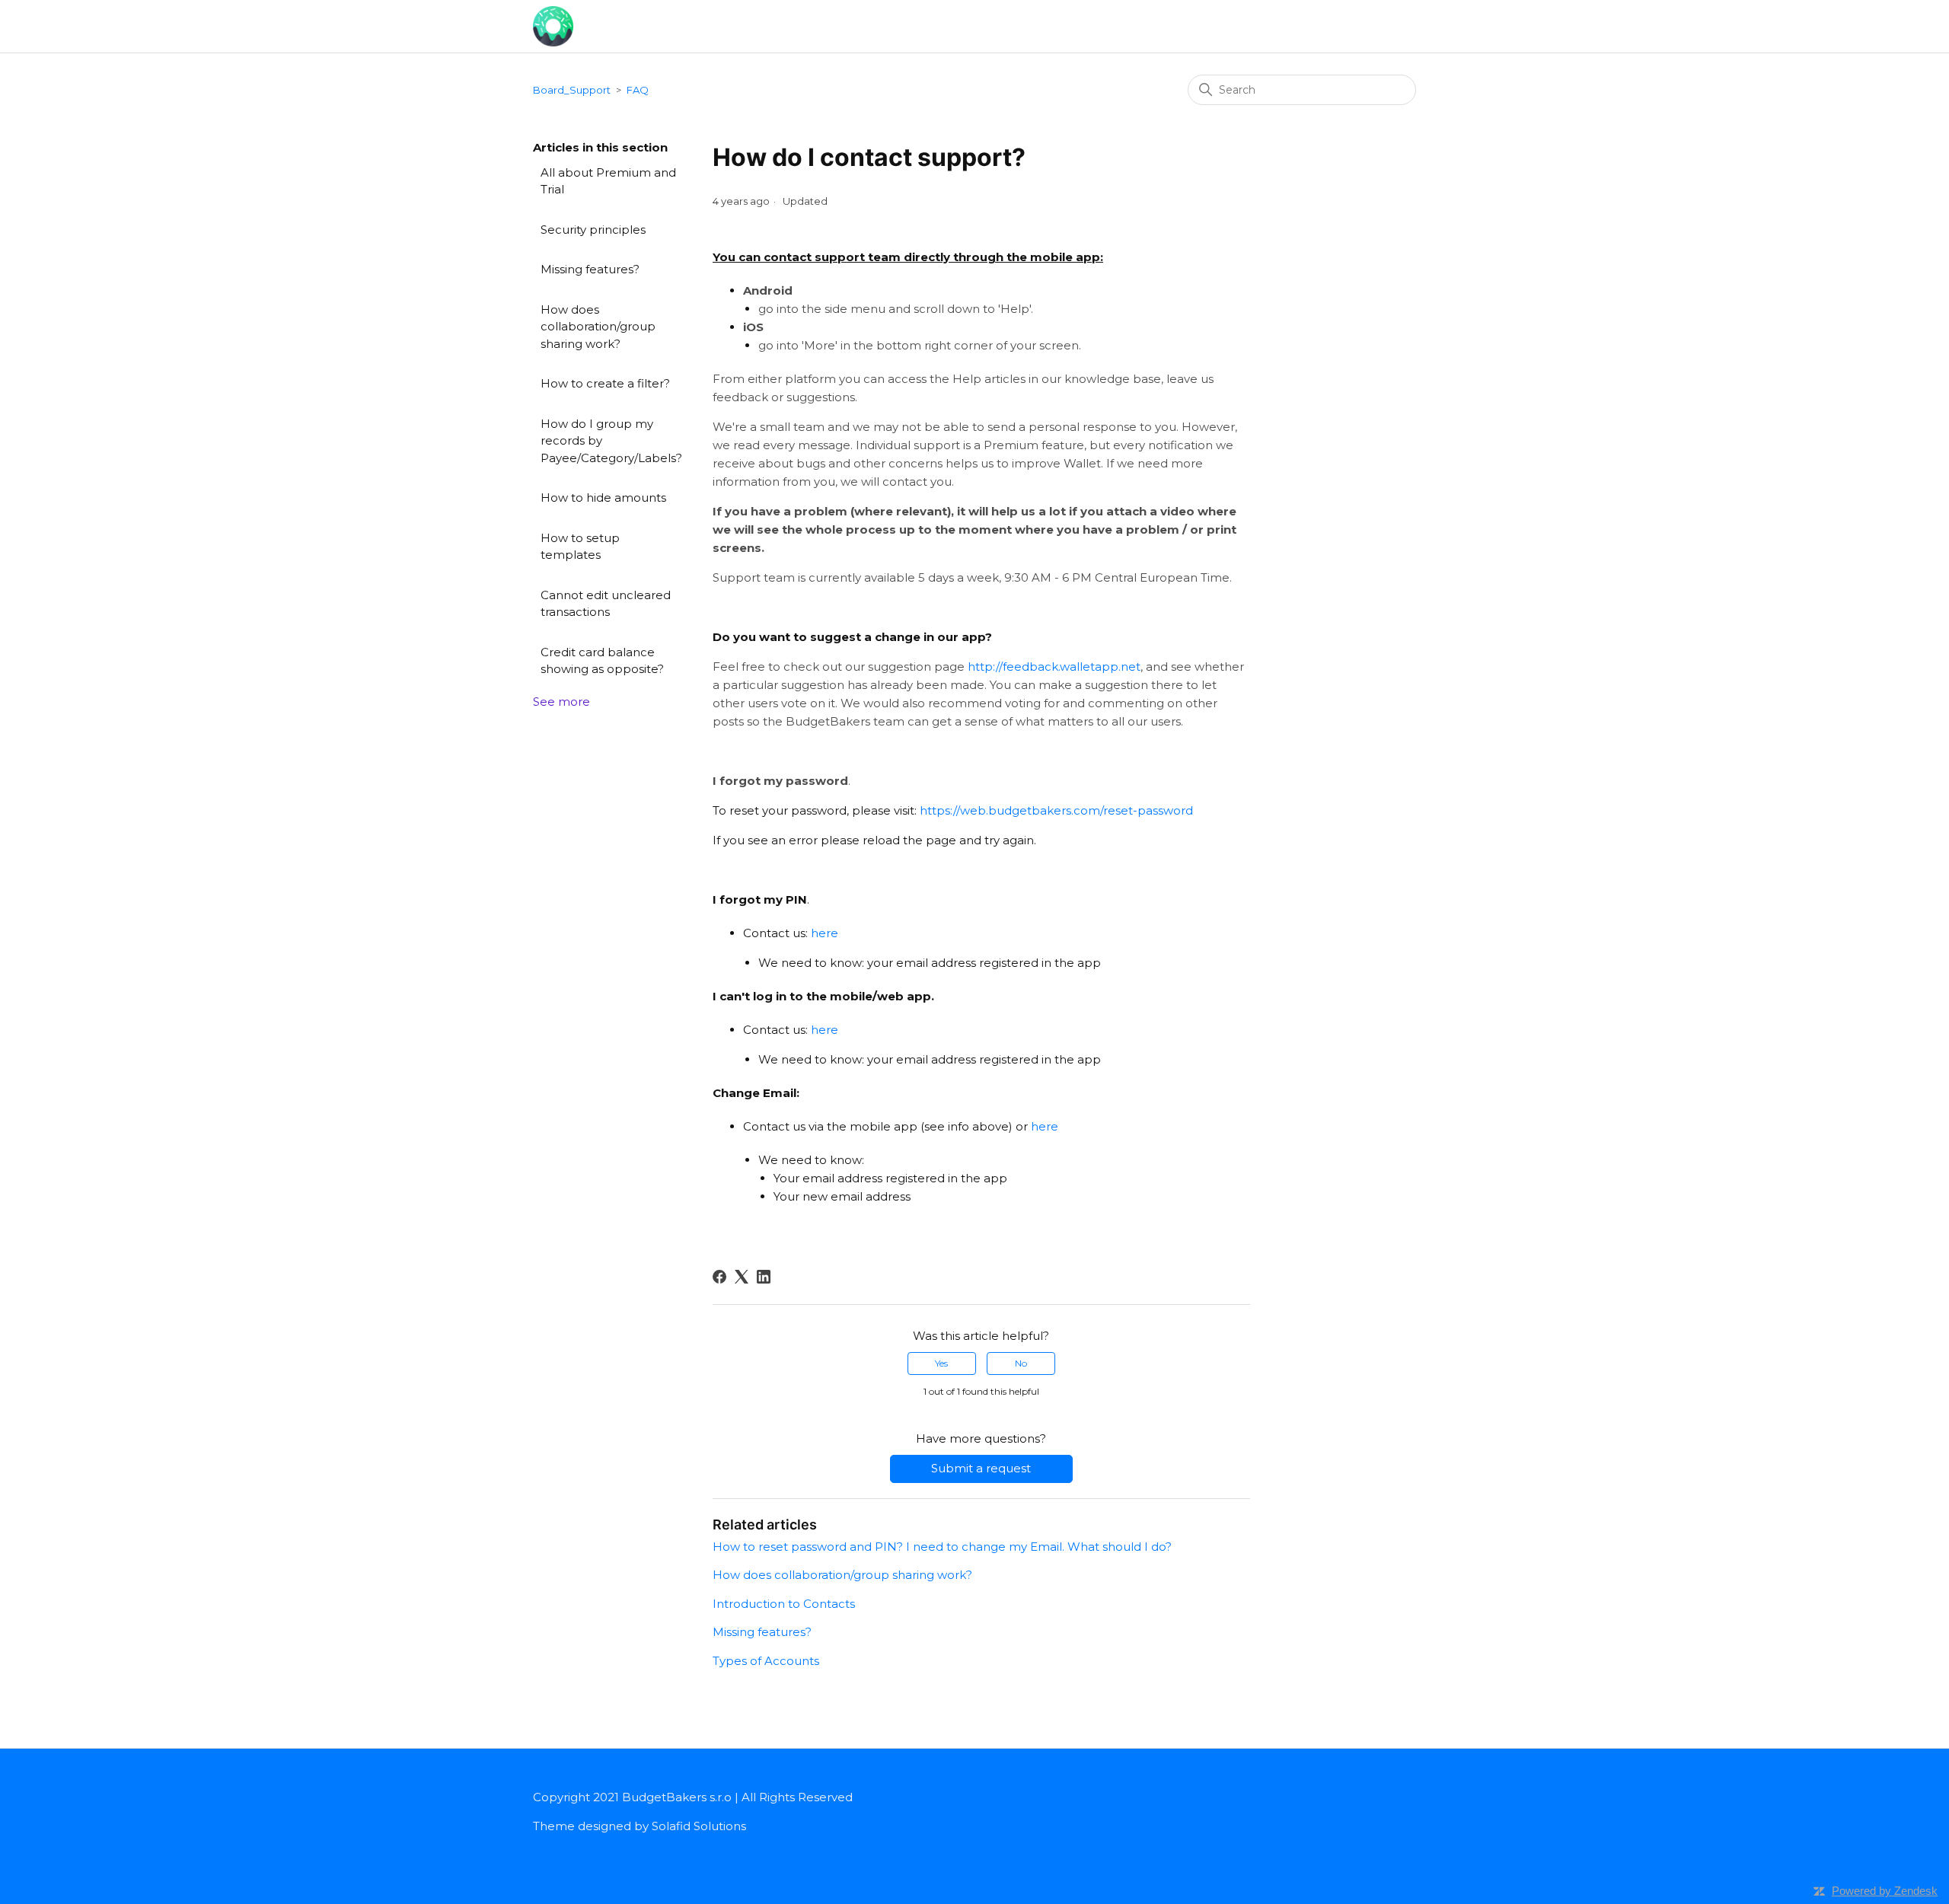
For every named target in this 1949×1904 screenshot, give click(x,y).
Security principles (593, 230)
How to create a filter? (605, 383)
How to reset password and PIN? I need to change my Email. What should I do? (942, 1547)
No (1021, 1363)
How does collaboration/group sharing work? (598, 327)
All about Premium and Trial (608, 181)
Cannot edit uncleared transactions (606, 604)
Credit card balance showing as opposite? (602, 661)
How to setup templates (580, 547)
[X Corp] (742, 1277)
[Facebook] (719, 1277)
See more (561, 702)
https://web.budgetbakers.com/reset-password (1056, 810)
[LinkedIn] (764, 1277)
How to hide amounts (603, 498)
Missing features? (590, 269)
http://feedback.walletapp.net (1054, 667)
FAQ (638, 90)
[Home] (553, 25)
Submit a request (981, 1468)
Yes (941, 1363)
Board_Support (572, 90)
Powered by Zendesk (1885, 1891)
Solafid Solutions (699, 1826)
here (825, 933)
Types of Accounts (766, 1661)
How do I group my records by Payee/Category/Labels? (611, 441)
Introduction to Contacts (784, 1604)
